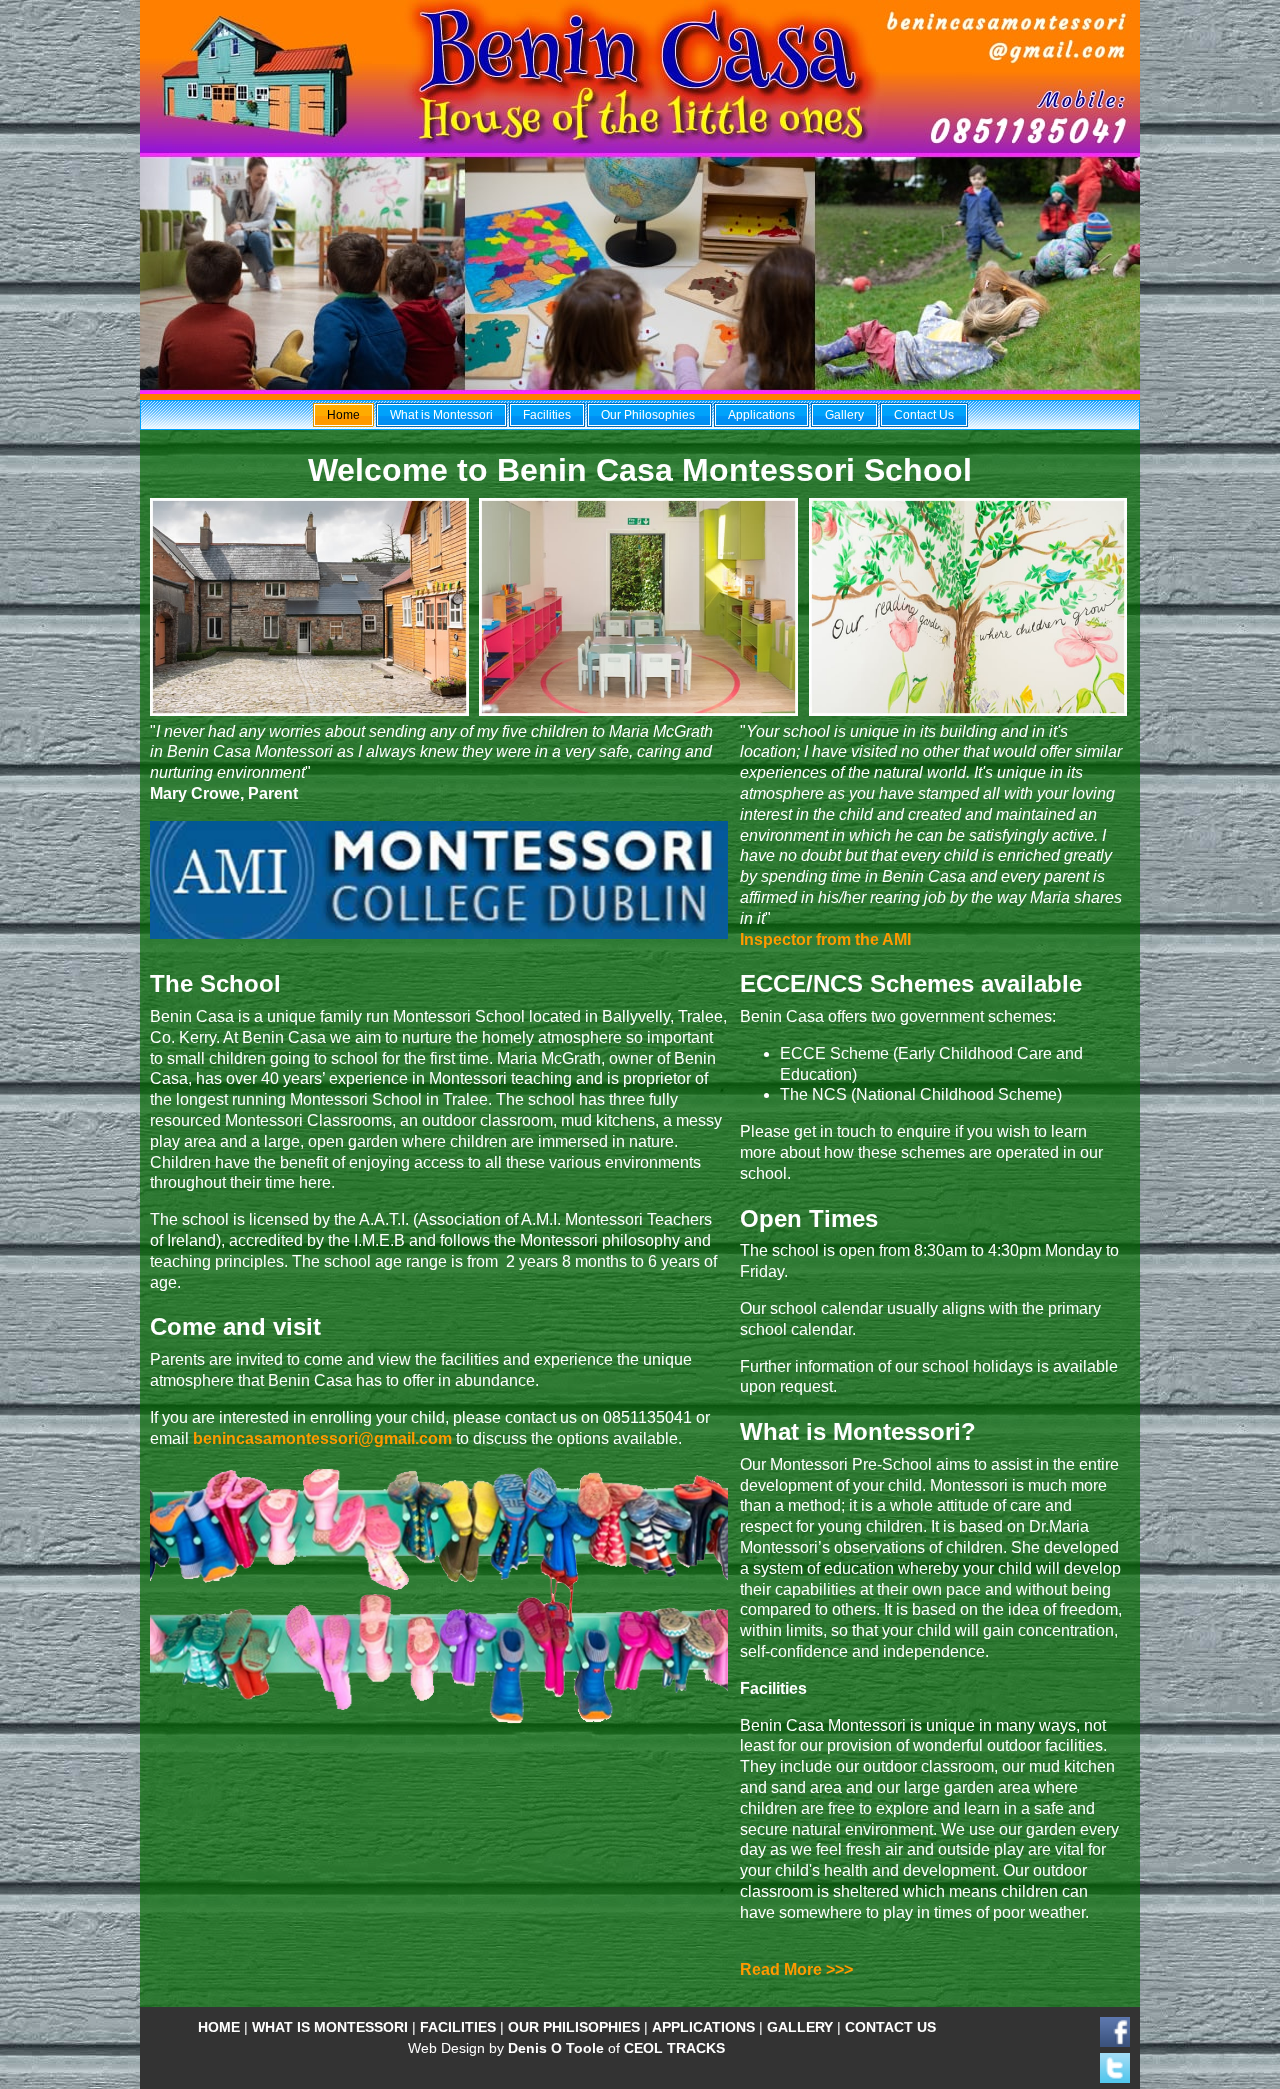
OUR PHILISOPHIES (574, 2027)
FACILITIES (458, 2027)
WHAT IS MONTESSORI (330, 2027)
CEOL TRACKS (674, 2048)
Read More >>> (796, 1969)
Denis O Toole (556, 2048)
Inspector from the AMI (825, 939)
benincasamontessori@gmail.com (322, 1438)
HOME (219, 2027)
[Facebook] (1115, 2042)
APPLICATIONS (703, 2027)
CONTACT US (890, 2027)
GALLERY (800, 2027)
